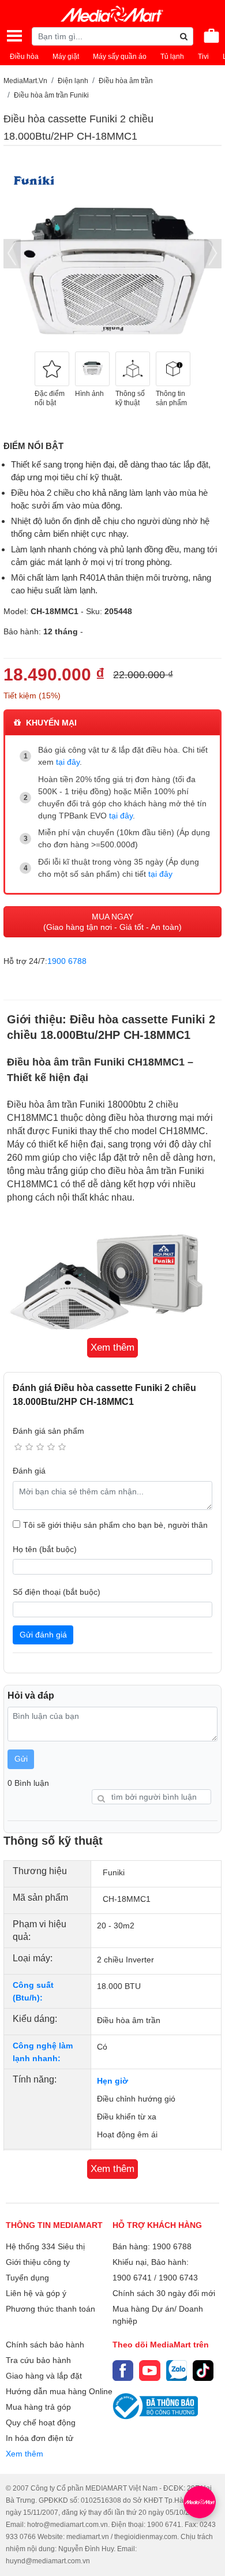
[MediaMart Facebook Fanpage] (123, 2371)
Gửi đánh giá (43, 1635)
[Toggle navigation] (14, 36)
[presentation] (12, 254)
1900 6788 (67, 961)
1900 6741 (132, 2278)
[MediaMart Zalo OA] (177, 2371)
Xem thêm (25, 2454)
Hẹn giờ (112, 2081)
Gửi (21, 1759)
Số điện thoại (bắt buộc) (57, 1592)
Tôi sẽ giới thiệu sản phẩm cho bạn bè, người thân (115, 1525)
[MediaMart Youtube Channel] (149, 2371)
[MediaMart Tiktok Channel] (203, 2371)
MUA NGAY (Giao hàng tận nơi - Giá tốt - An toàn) (112, 922)
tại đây (68, 762)
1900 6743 (178, 2278)
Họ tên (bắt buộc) (45, 1549)
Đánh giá (29, 1471)
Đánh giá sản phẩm (48, 1431)
